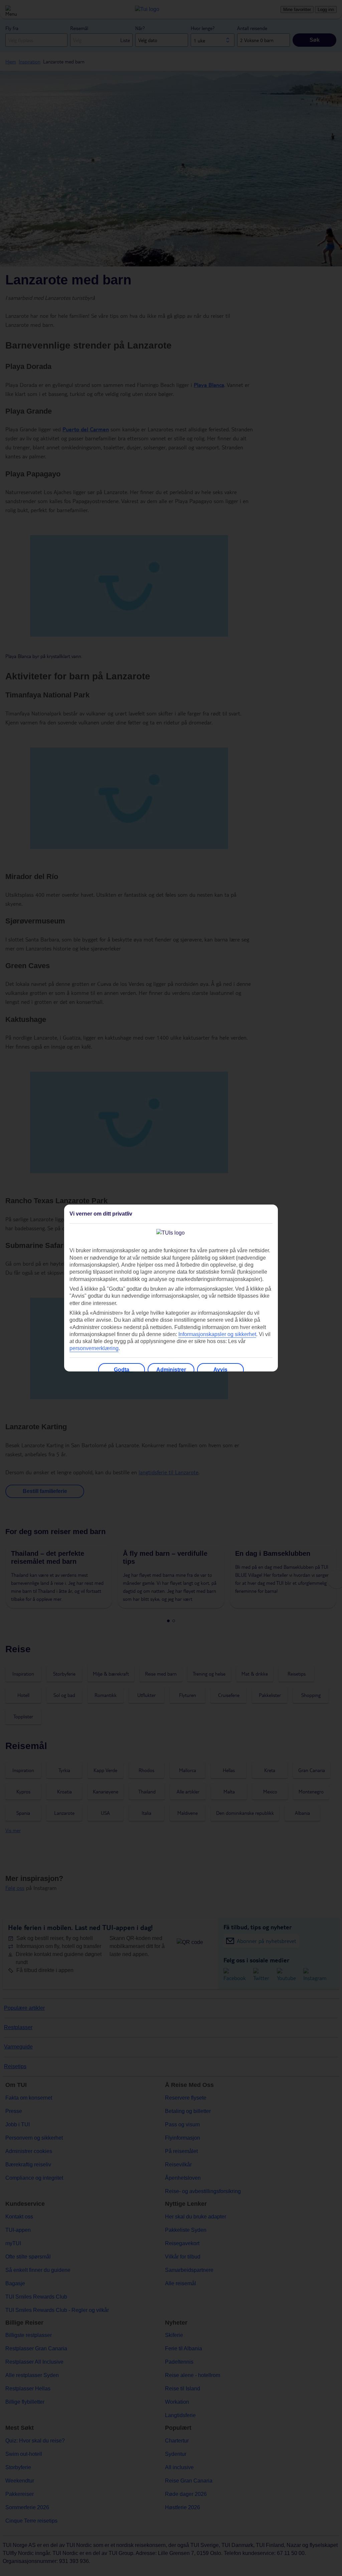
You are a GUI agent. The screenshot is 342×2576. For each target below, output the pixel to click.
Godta (122, 1370)
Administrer (171, 1370)
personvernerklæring (94, 1348)
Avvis (220, 1370)
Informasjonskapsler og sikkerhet (217, 1334)
